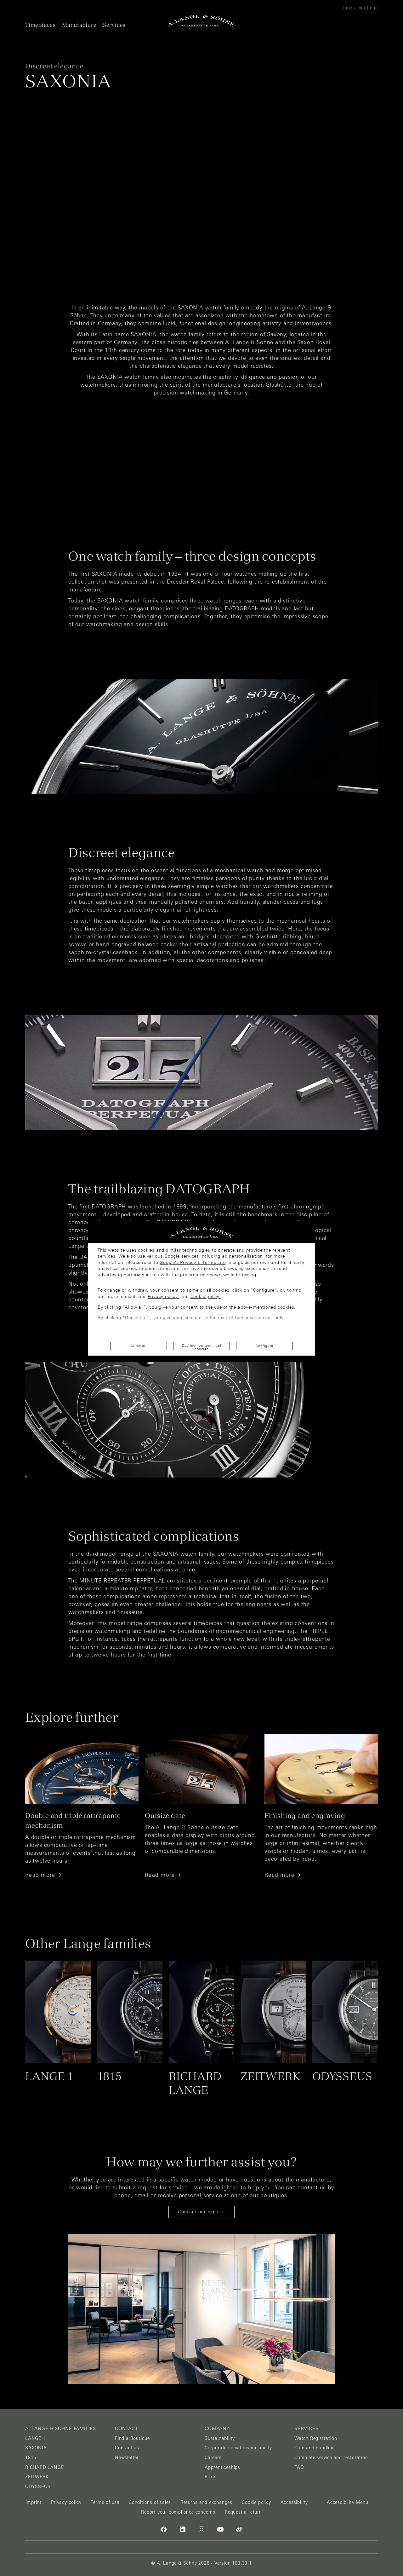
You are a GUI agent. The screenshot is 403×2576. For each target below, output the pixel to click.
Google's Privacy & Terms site (193, 1262)
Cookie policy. (206, 1296)
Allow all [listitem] (138, 1346)
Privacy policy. (163, 1296)
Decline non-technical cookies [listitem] (201, 1347)
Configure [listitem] (264, 1346)
